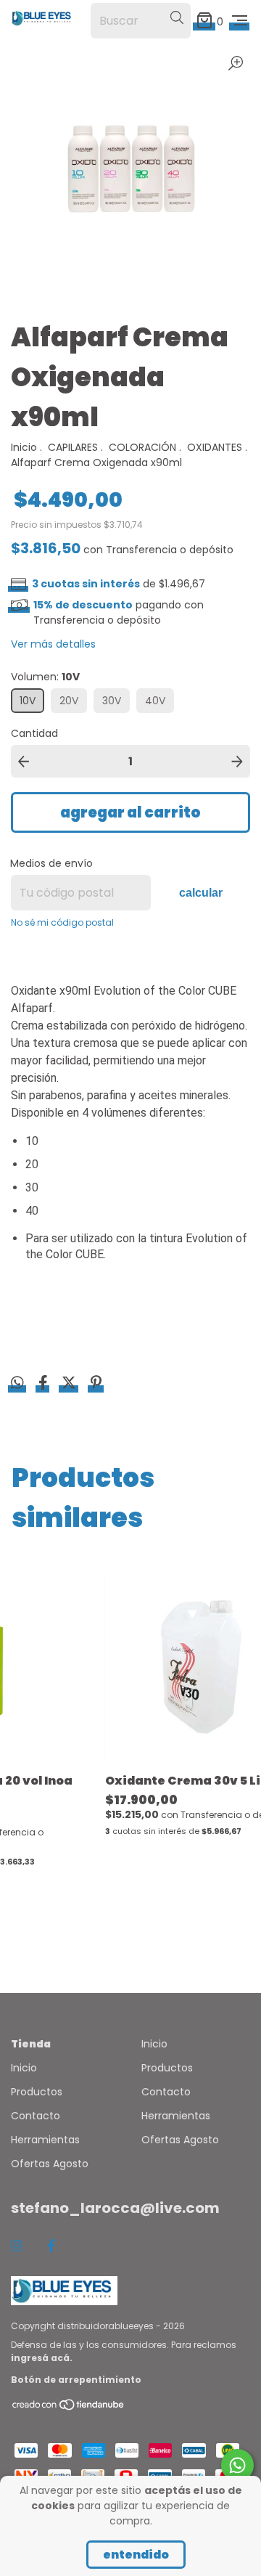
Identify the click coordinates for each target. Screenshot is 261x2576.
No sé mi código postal (62, 922)
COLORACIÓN (142, 447)
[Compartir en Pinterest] (96, 1385)
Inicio (24, 447)
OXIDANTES (215, 447)
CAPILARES (73, 447)
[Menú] (240, 21)
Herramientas (45, 2140)
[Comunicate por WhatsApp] (237, 2465)
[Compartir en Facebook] (45, 1385)
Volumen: (45, 677)
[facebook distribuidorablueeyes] (51, 2246)
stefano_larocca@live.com (115, 2208)
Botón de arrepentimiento (76, 2380)
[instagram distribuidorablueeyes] (17, 2246)
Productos (37, 2092)
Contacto (36, 2116)
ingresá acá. (42, 2358)
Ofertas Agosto (50, 2164)
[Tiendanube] (69, 2407)
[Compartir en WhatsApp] (17, 1384)
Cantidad (34, 733)
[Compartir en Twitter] (70, 1385)
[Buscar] (177, 18)
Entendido (136, 2555)
